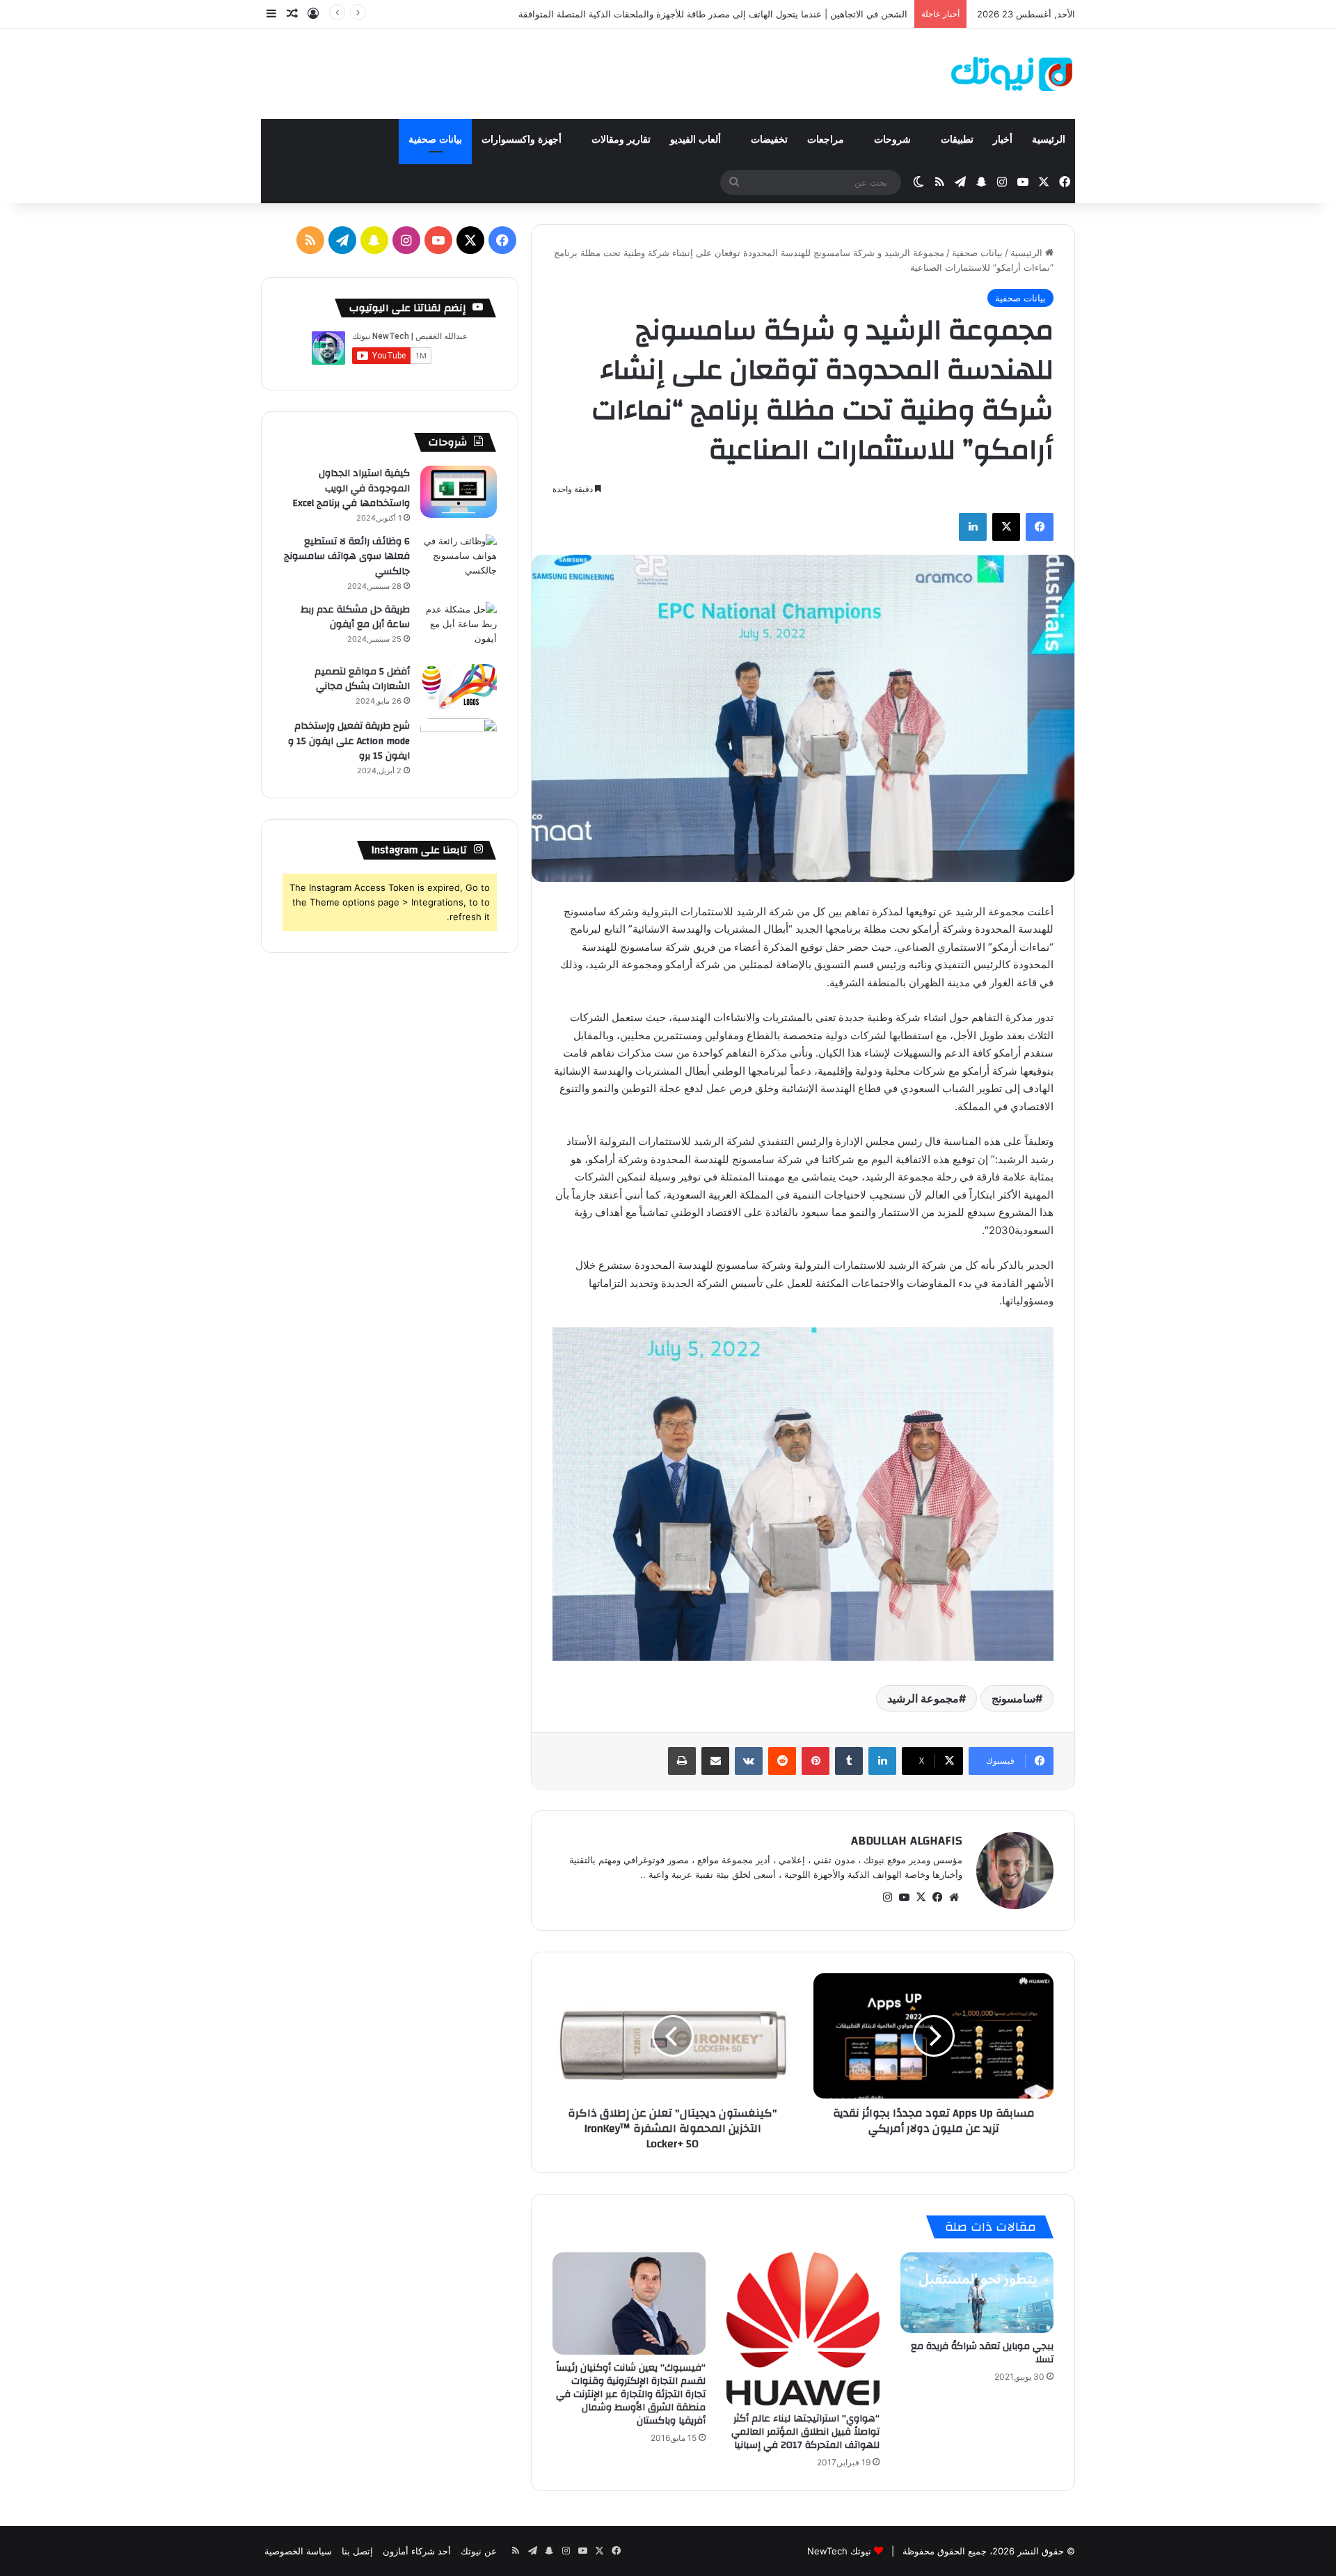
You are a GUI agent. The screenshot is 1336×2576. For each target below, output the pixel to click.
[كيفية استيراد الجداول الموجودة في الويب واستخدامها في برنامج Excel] (459, 492)
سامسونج (1013, 1698)
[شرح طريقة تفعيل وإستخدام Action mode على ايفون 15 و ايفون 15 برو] (459, 744)
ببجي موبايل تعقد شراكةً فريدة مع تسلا (982, 2353)
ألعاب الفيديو (697, 140)
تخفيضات (769, 140)
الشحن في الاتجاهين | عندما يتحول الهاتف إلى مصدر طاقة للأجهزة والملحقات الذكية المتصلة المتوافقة (713, 14)
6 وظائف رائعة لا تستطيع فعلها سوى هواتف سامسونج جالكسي (347, 556)
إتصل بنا (357, 2551)
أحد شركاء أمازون (417, 2551)
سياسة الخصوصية (298, 2551)
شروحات (894, 140)
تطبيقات (957, 140)
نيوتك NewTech (839, 2551)
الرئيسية (1049, 140)
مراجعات (827, 140)
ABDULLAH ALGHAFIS (907, 1841)
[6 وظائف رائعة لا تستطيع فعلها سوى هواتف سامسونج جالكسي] (459, 560)
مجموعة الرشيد (923, 1698)
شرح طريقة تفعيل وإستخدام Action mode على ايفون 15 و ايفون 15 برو (349, 741)
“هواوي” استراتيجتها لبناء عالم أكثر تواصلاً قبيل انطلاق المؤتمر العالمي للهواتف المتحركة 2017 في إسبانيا (805, 2432)
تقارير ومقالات (621, 140)
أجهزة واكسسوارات (523, 140)
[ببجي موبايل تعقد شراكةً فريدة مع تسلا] (977, 2293)
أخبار (1003, 140)
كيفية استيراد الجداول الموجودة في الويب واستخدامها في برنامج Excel (351, 488)
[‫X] (921, 1897)
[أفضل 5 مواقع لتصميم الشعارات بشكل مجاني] (459, 687)
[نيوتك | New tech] (1012, 74)
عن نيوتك (479, 2551)
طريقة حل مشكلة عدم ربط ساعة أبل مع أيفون (355, 617)
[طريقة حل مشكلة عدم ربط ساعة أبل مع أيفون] (459, 628)
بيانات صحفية (435, 140)
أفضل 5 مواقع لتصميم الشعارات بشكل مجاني (362, 679)
